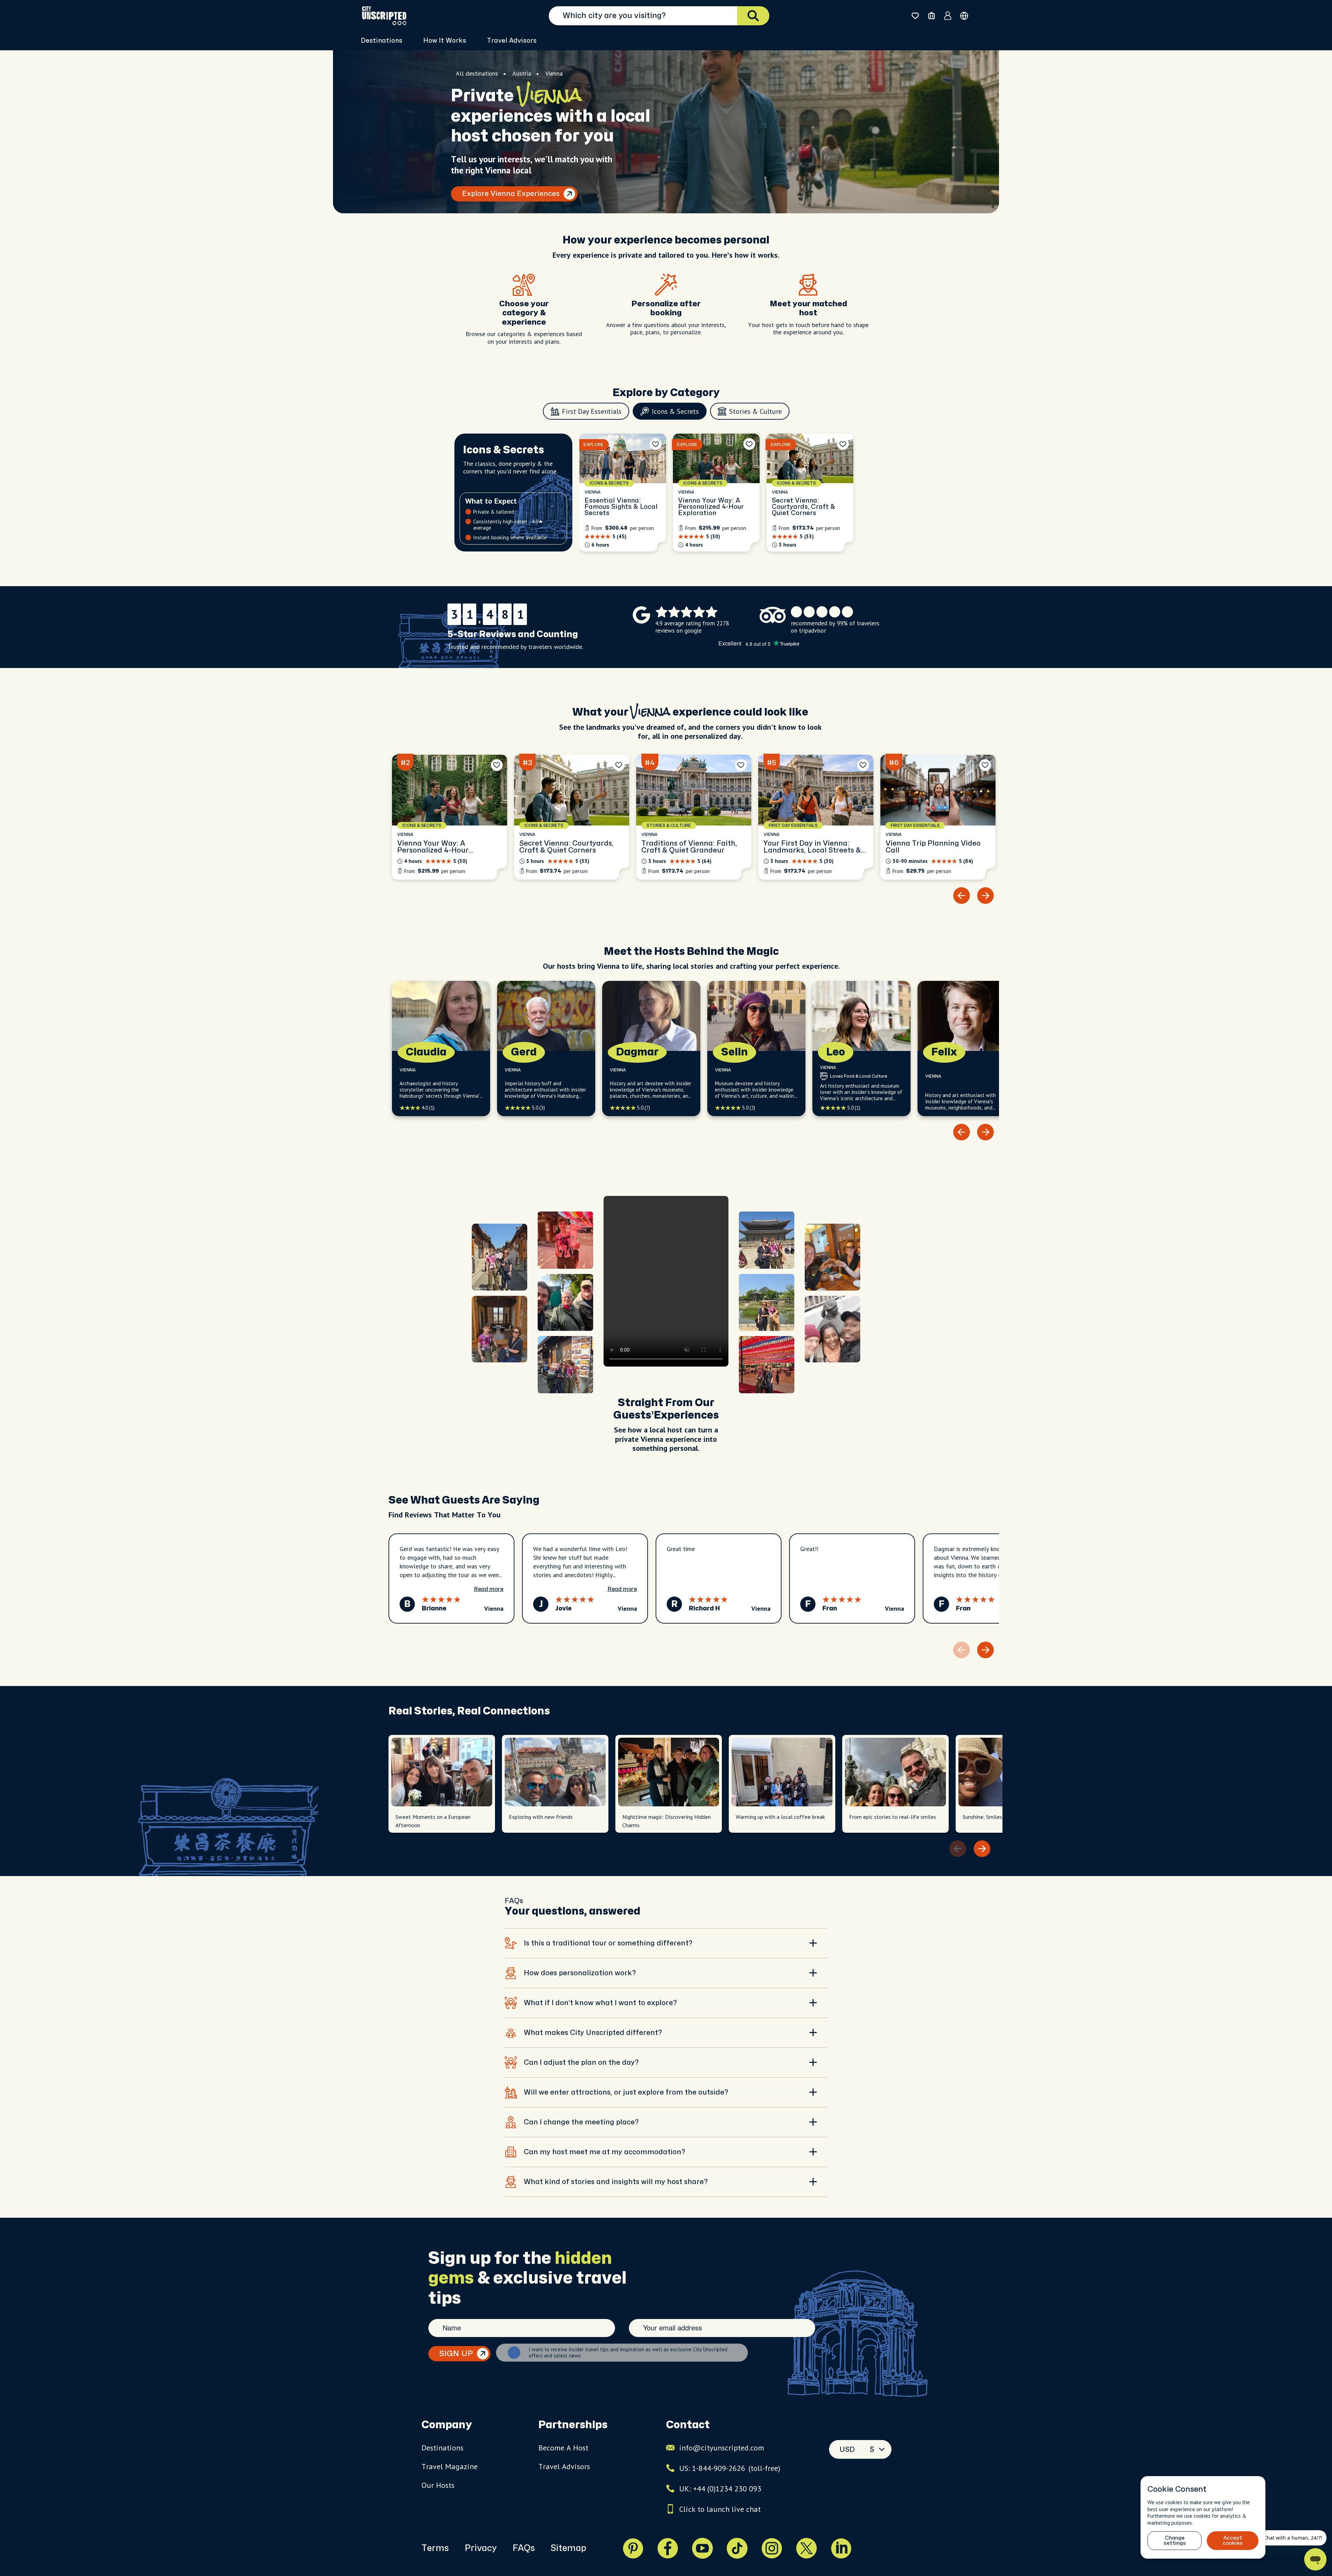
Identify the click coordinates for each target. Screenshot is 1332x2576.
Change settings (1175, 2541)
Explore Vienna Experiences (511, 194)
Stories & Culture (755, 411)
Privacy (481, 2548)
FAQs (524, 2548)
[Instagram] (772, 2548)
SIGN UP (456, 2354)
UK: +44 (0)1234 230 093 (720, 2489)
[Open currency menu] (964, 16)
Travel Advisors (512, 41)
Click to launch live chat (720, 2509)
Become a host (563, 2448)
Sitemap (568, 2548)
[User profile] (948, 16)
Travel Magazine (450, 2466)
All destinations (477, 73)
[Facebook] (668, 2548)
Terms (435, 2548)
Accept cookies (1233, 2541)
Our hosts (438, 2485)
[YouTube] (702, 2548)
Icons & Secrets (675, 411)
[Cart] (932, 16)
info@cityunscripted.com (722, 2448)
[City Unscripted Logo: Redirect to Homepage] (384, 16)
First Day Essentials (592, 411)
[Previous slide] (962, 896)
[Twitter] (806, 2548)
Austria (522, 73)
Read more (489, 1589)
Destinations (442, 2448)
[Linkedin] (841, 2548)
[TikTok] (737, 2548)
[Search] (753, 16)
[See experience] (623, 493)
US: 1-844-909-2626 (730, 2468)
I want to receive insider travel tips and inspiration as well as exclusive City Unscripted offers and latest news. (628, 2353)
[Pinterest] (633, 2548)
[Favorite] (656, 444)
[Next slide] (985, 896)
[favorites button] (915, 16)
